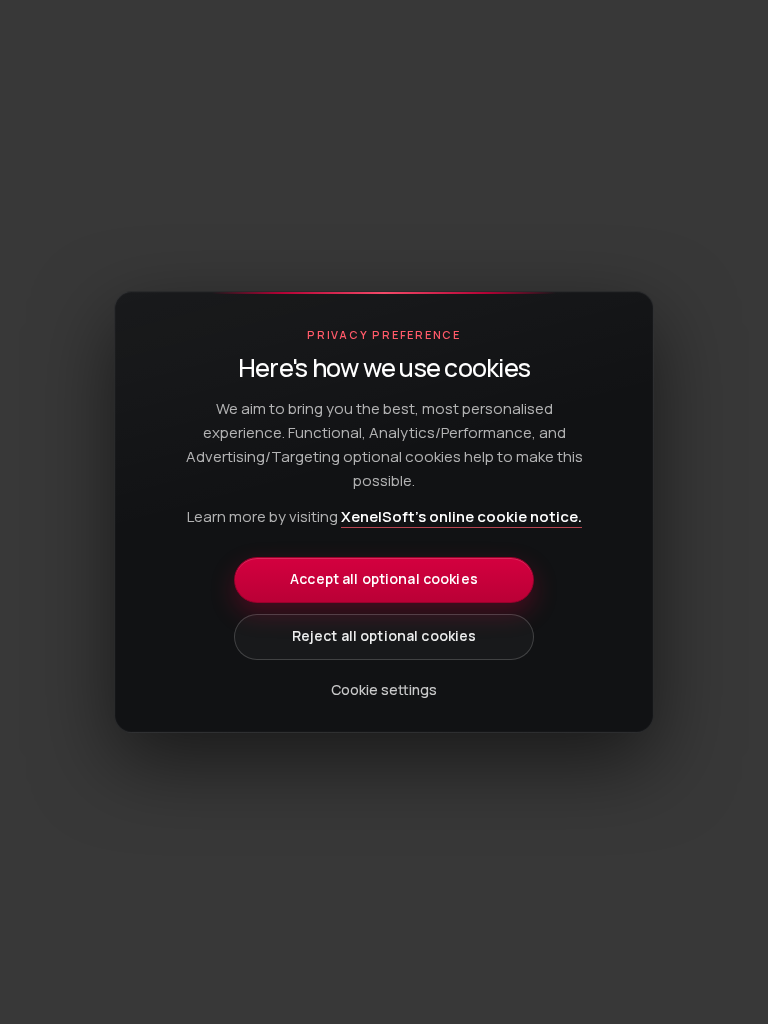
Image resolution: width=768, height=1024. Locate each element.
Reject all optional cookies (384, 635)
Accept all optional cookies (384, 578)
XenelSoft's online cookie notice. (461, 516)
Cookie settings (384, 689)
